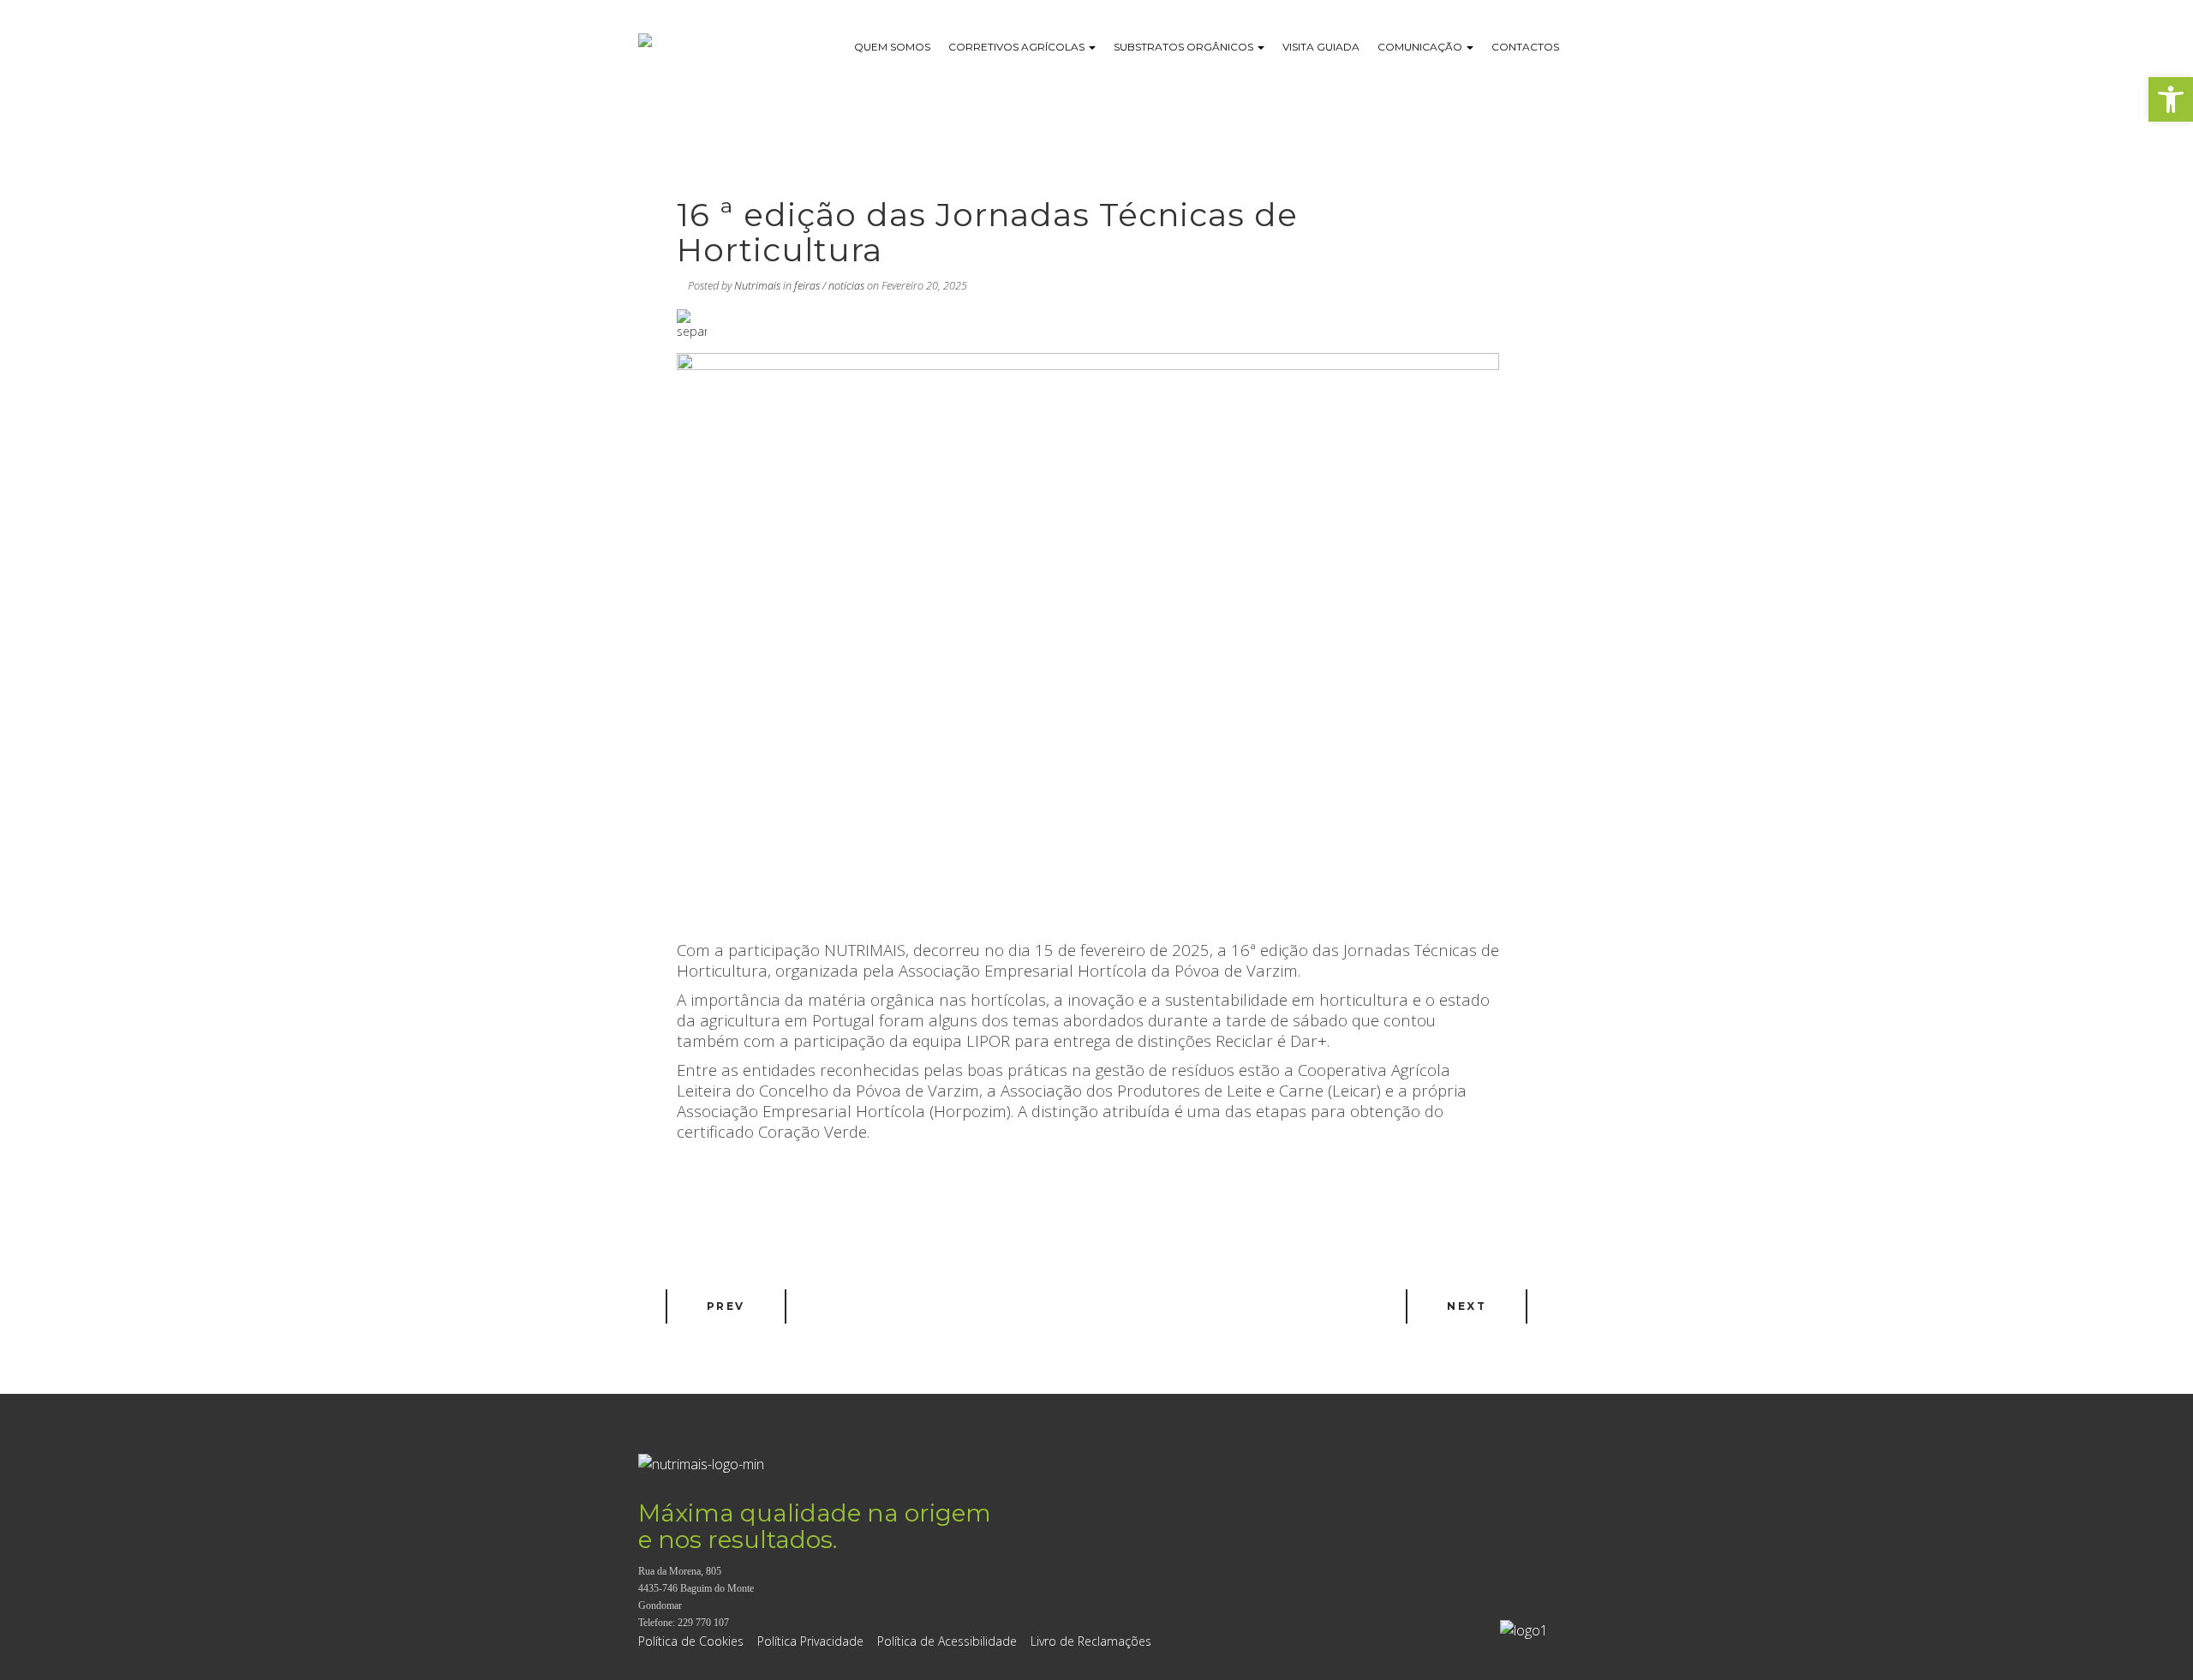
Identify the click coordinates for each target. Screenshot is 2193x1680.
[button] (2171, 99)
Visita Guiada (1321, 47)
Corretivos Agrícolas (1018, 47)
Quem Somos (892, 47)
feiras (807, 286)
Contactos (1525, 47)
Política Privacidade (810, 1641)
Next (1467, 1306)
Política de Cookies (691, 1641)
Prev (726, 1306)
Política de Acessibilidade (947, 1641)
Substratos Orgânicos (1185, 47)
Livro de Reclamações (1091, 1641)
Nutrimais (757, 286)
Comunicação (1421, 47)
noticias (846, 286)
